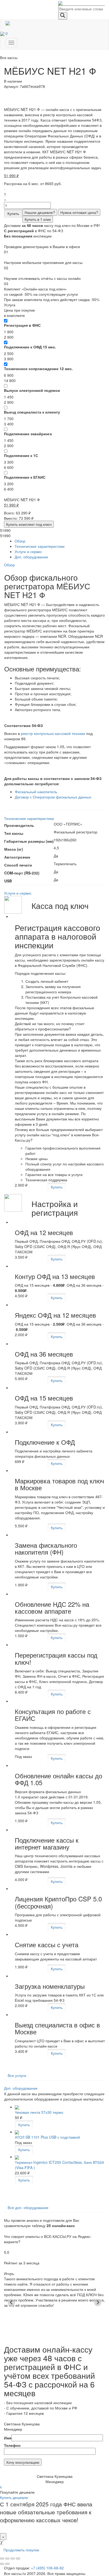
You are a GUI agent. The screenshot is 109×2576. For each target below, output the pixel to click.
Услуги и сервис (28, 551)
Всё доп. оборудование (28, 2207)
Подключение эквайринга (28, 434)
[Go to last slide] (11, 2303)
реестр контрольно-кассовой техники (53, 733)
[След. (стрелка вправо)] (7, 2564)
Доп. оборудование (31, 557)
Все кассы (9, 57)
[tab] (60, 541)
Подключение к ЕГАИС (25, 477)
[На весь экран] (13, 2559)
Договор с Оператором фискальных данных (53, 797)
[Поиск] (63, 16)
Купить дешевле (14, 2497)
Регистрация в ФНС (22, 325)
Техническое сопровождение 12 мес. (38, 369)
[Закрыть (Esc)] (2, 2559)
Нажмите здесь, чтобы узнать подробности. (48, 2527)
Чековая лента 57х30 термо (39, 2112)
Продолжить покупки (21, 2550)
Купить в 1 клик (38, 219)
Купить (13, 213)
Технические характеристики (40, 546)
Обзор (20, 541)
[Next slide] (98, 2303)
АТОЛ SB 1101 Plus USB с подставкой (47, 2137)
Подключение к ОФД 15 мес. (30, 347)
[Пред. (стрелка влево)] (2, 2564)
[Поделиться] (7, 2559)
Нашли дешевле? (40, 212)
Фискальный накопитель (36, 792)
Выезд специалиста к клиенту (32, 412)
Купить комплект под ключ (29, 524)
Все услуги (17, 2075)
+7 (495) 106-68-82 (47, 2568)
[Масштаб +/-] (18, 2559)
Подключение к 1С (21, 455)
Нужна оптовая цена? (79, 212)
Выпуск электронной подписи (32, 390)
